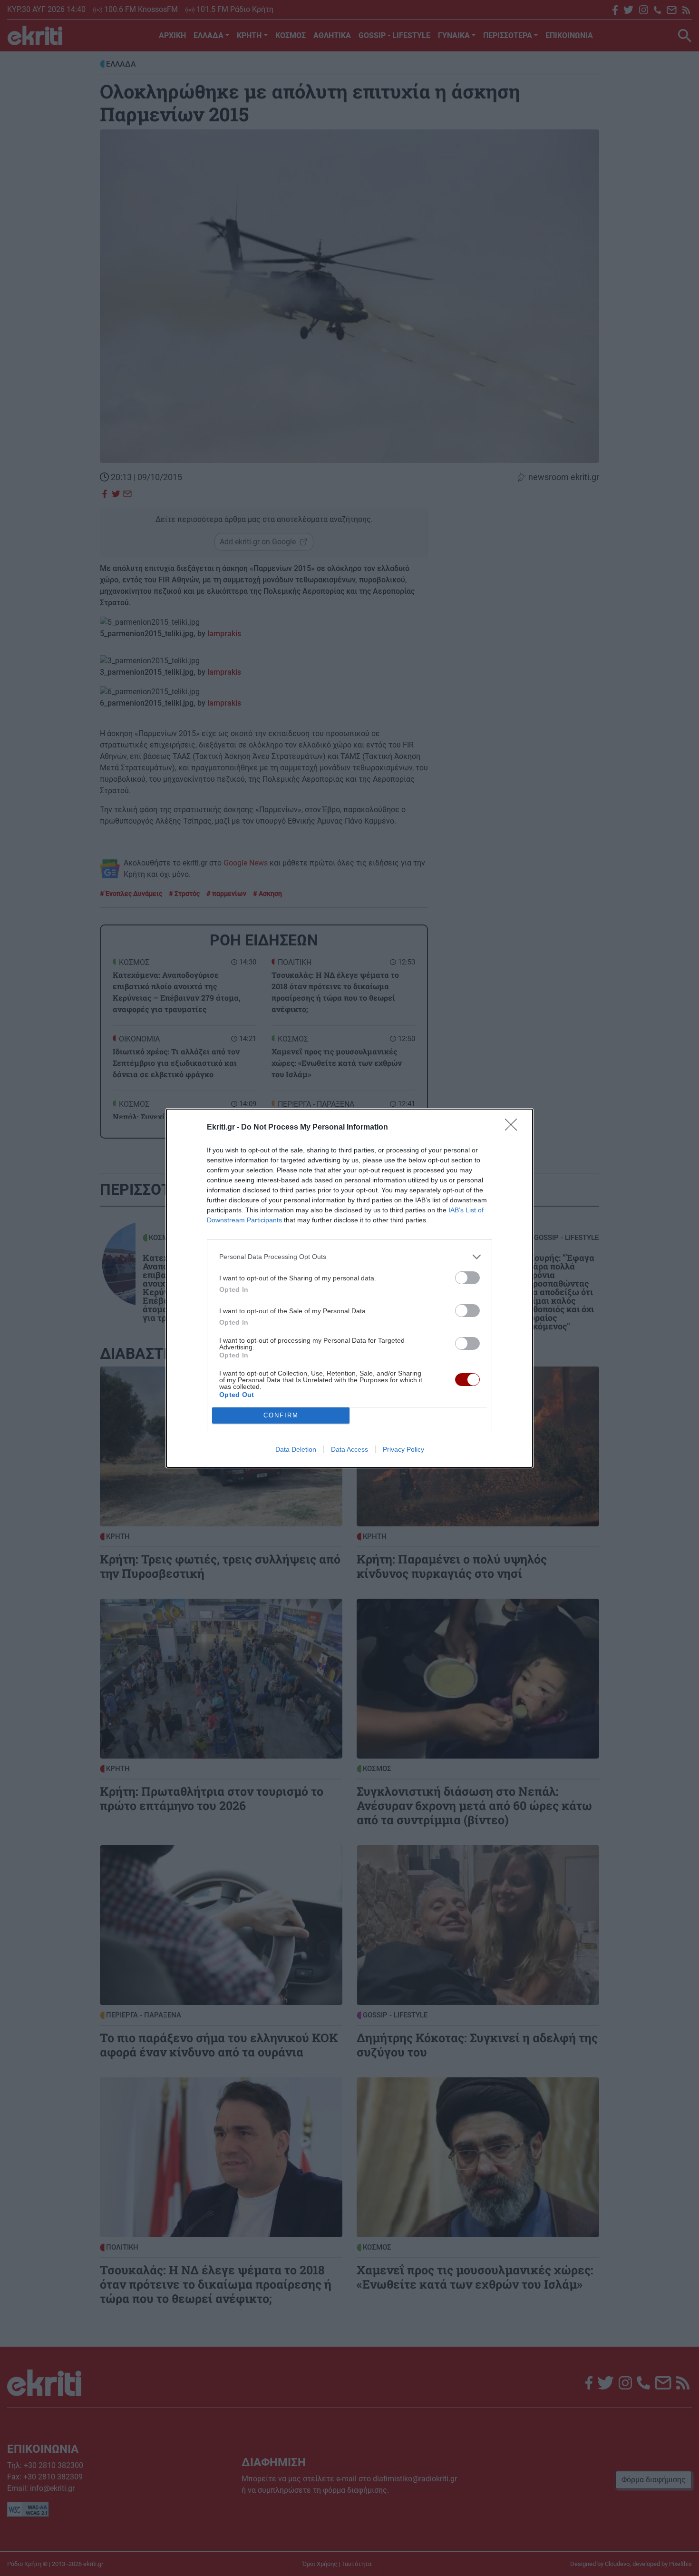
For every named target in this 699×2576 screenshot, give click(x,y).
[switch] (467, 1278)
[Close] (514, 1128)
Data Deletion (296, 1449)
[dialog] (349, 1288)
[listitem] (349, 1257)
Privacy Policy (403, 1449)
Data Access (349, 1449)
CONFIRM (281, 1415)
